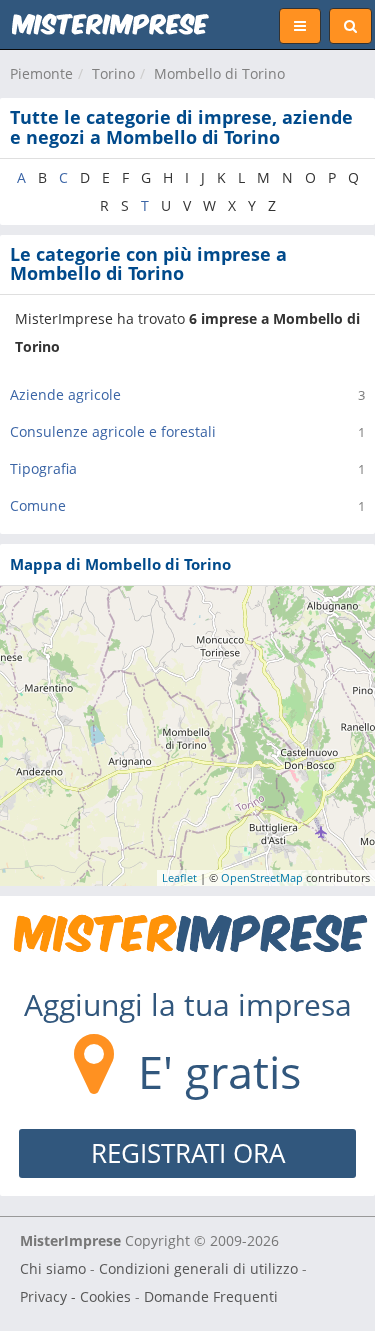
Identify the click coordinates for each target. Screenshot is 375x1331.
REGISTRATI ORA (188, 1153)
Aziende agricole (65, 394)
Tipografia (43, 468)
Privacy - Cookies (75, 1296)
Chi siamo (53, 1268)
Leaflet (179, 877)
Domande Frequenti (211, 1296)
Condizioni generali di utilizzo (198, 1268)
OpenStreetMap (262, 877)
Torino (113, 73)
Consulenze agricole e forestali (113, 431)
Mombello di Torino (219, 73)
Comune (38, 505)
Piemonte (41, 73)
